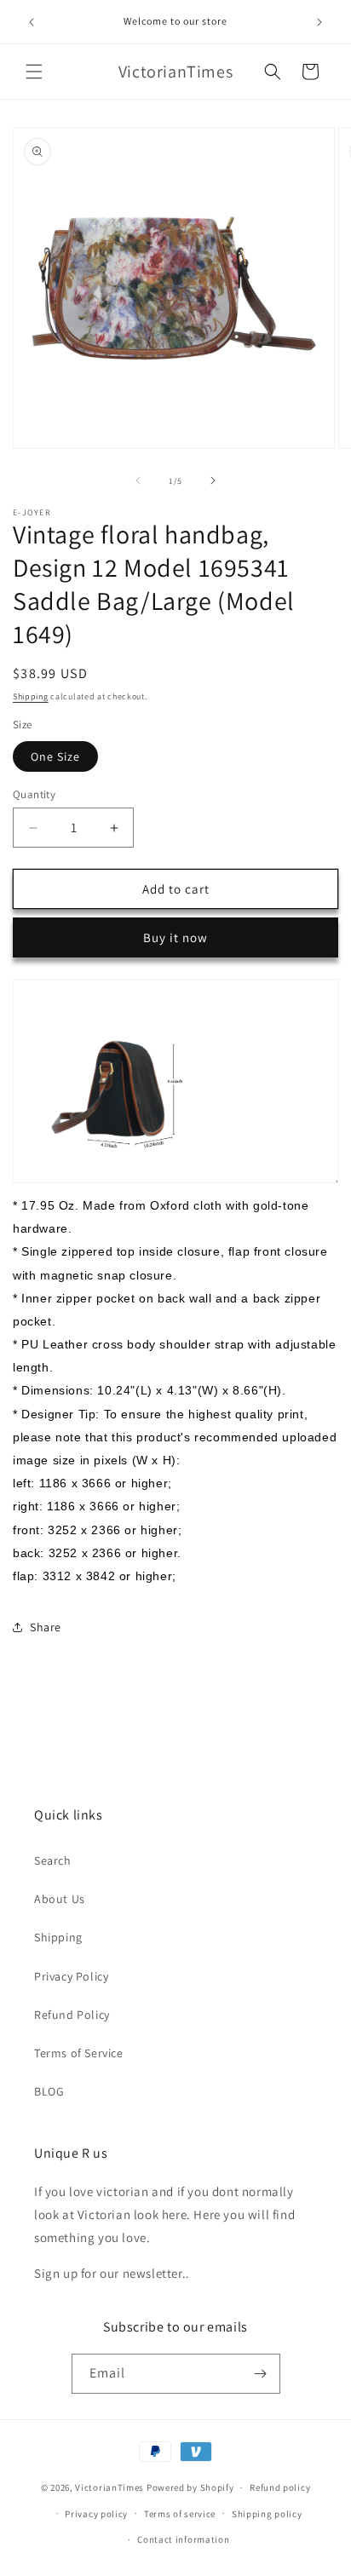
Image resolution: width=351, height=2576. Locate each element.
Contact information (183, 2539)
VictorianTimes (109, 2487)
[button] (34, 72)
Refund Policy (72, 2015)
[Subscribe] (261, 2374)
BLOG (49, 2091)
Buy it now (175, 937)
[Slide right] (213, 480)
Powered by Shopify (190, 2487)
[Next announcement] (319, 22)
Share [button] (46, 1627)
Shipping (31, 696)
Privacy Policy (71, 1976)
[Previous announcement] (32, 22)
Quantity (34, 794)
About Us (60, 1899)
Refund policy (280, 2487)
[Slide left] (138, 480)
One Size (55, 756)
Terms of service (180, 2514)
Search (53, 1860)
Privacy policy (96, 2514)
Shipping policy (267, 2514)
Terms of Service (79, 2053)
